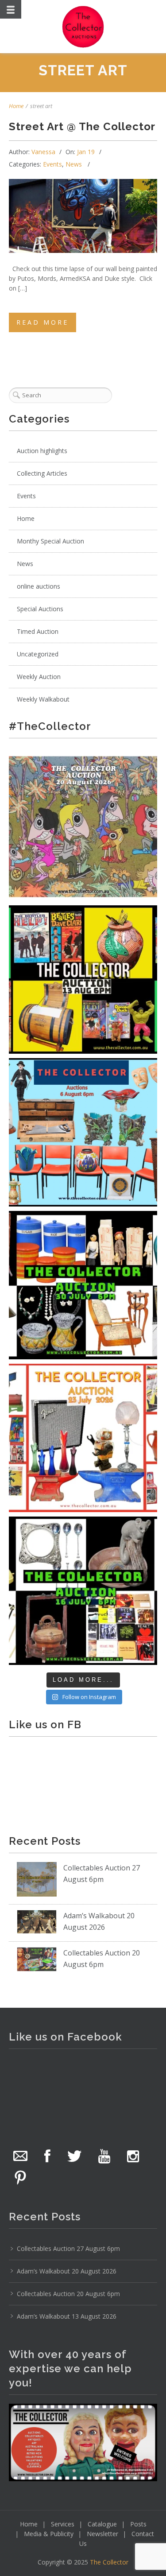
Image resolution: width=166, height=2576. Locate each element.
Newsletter (102, 2534)
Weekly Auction (39, 677)
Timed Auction (38, 631)
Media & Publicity (49, 2534)
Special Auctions (40, 609)
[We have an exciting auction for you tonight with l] (83, 1132)
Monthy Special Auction (50, 541)
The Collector (109, 2562)
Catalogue (102, 2524)
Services (63, 2524)
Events (52, 164)
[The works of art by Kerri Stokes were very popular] (83, 827)
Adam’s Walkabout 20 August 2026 (67, 2271)
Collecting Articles (42, 473)
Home (16, 106)
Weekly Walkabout (43, 699)
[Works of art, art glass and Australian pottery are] (83, 1591)
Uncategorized (38, 654)
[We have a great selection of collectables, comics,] (83, 980)
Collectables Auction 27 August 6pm (68, 2248)
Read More (42, 322)
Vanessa (43, 152)
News (74, 164)
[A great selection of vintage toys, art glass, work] (83, 1438)
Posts (138, 2524)
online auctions (39, 586)
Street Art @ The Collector (82, 126)
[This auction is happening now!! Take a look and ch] (83, 1285)
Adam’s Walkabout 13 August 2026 (67, 2316)
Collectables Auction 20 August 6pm (68, 2294)
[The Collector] (83, 27)
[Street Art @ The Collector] (83, 216)
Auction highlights (42, 451)
